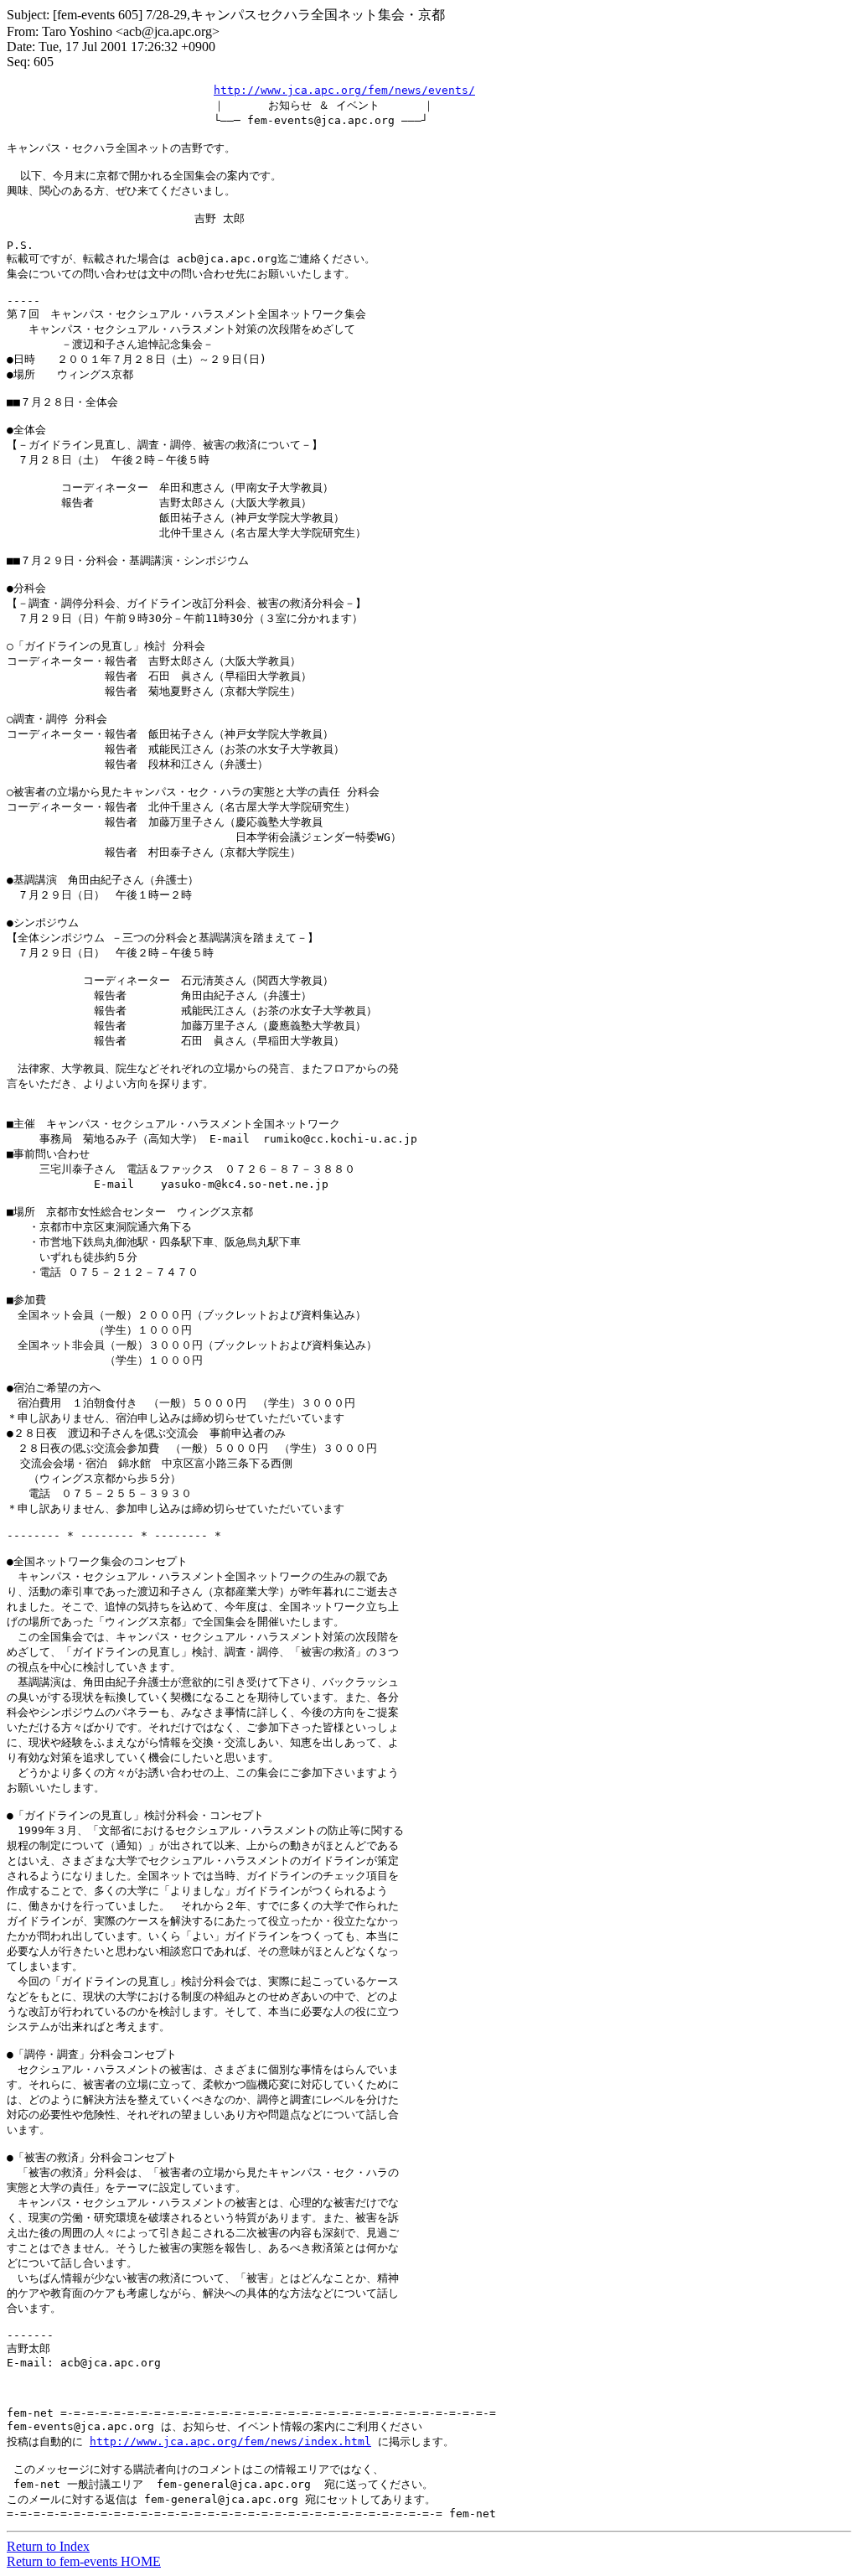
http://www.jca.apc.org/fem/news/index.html (230, 2441)
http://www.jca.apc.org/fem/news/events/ (344, 90)
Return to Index (48, 2546)
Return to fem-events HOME (84, 2561)
